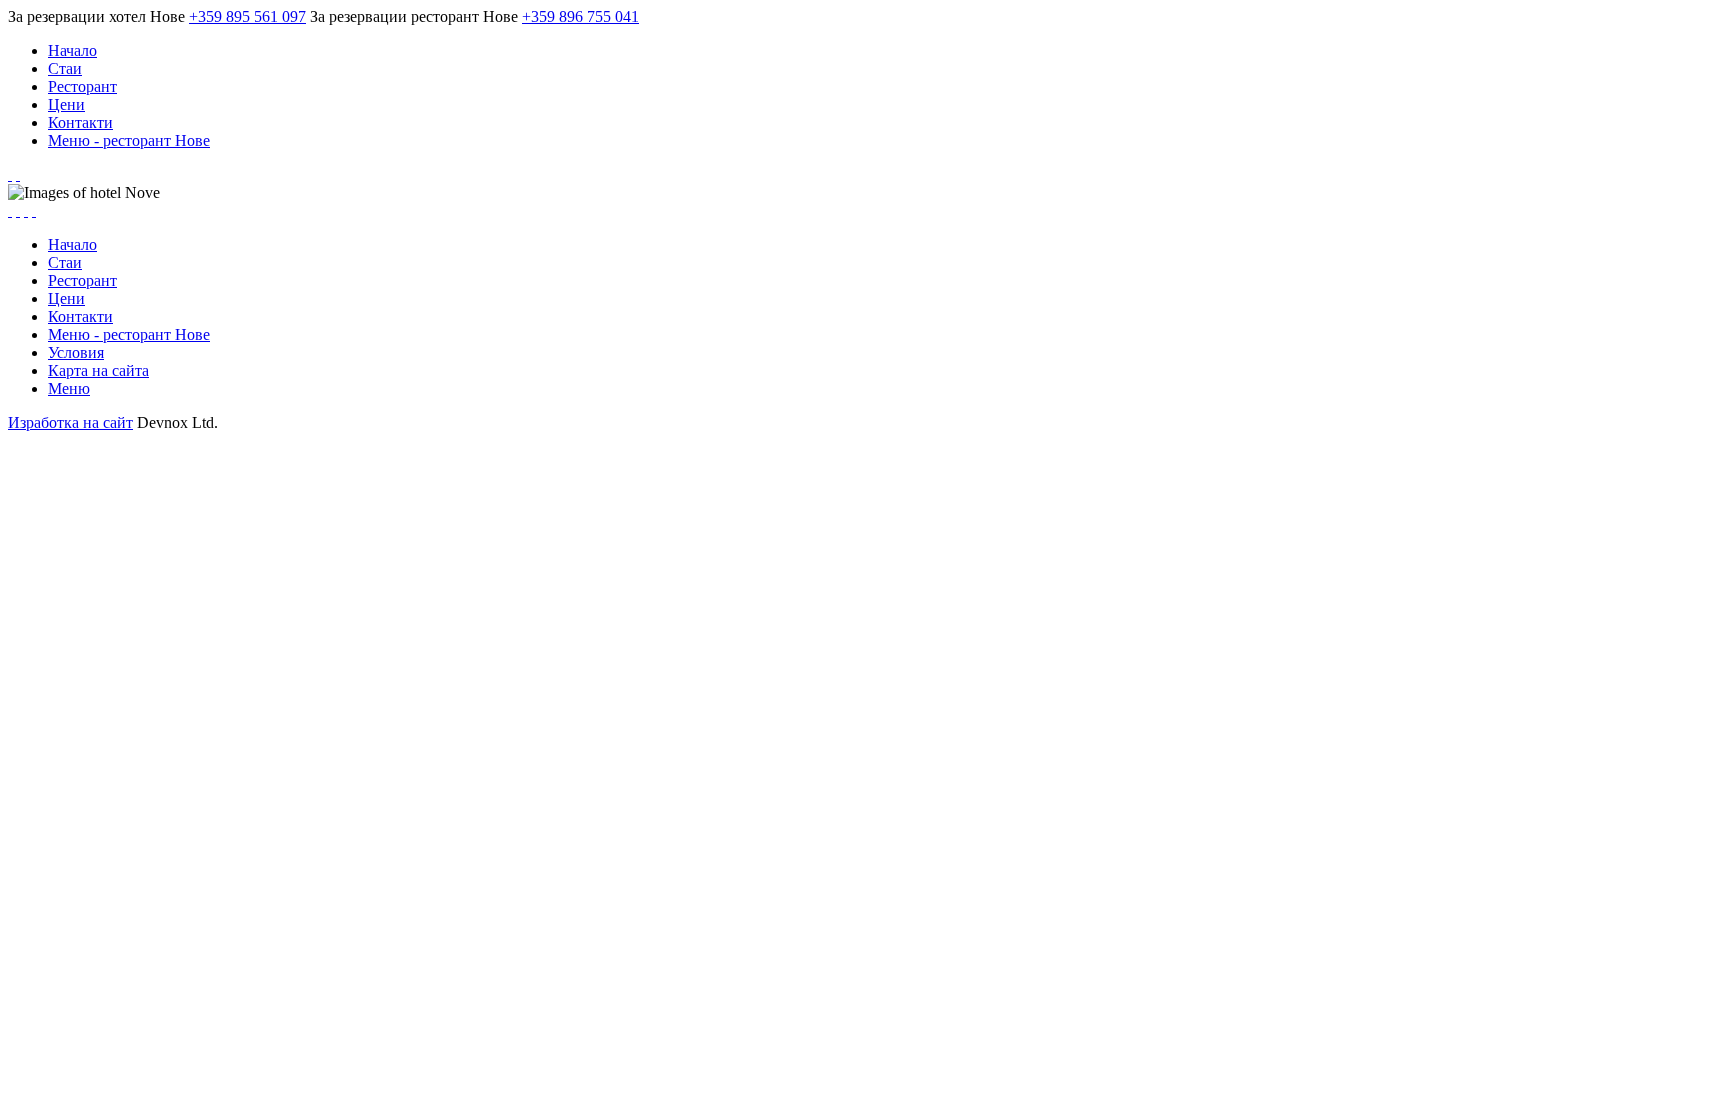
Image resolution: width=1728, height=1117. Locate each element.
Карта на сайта (98, 370)
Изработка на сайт (70, 422)
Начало (72, 50)
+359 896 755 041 (580, 16)
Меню (69, 388)
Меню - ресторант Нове (129, 140)
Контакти (80, 122)
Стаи (65, 68)
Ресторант (82, 86)
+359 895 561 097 (247, 16)
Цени (66, 104)
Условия (76, 352)
